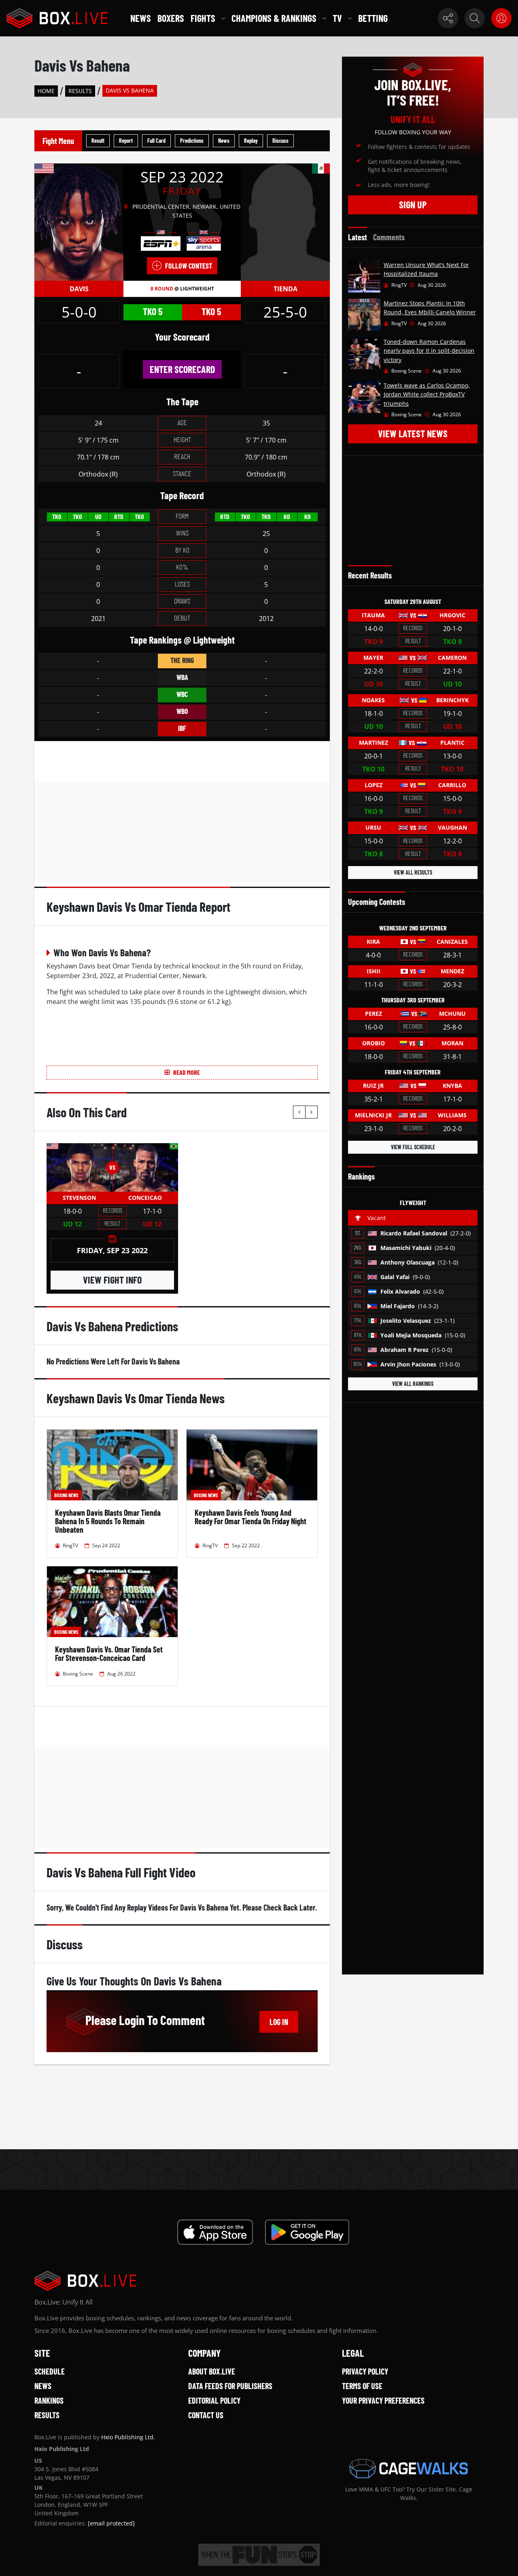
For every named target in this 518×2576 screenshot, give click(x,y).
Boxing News (66, 1495)
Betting (373, 18)
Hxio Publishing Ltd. (128, 2437)
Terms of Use (362, 2386)
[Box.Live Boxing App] (215, 2232)
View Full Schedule (413, 1147)
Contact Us (206, 2415)
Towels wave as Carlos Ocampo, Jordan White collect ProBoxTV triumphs (427, 394)
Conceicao (145, 1198)
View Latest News (413, 433)
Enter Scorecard (182, 369)
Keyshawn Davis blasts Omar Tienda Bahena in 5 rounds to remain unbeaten (108, 1521)
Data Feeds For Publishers (230, 2386)
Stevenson (79, 1198)
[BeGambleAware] (259, 2555)
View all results (413, 872)
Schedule (50, 2371)
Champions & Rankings (274, 18)
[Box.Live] (57, 18)
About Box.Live (212, 2371)
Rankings (49, 2400)
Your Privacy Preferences (383, 2400)
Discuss (280, 141)
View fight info (112, 1280)
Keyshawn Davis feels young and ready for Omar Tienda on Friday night (251, 1517)
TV (337, 18)
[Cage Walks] (409, 2468)
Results (80, 91)
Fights (203, 18)
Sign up (413, 204)
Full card (156, 141)
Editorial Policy (214, 2400)
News (141, 18)
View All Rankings (413, 1384)
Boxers (171, 18)
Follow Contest (189, 266)
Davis (79, 289)
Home (46, 91)
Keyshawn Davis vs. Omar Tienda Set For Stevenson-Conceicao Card (109, 1653)
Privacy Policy (365, 2371)
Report (126, 141)
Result (98, 141)
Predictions (192, 141)
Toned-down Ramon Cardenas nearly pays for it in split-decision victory (429, 351)
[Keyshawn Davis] (79, 222)
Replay (251, 141)
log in (279, 2022)
